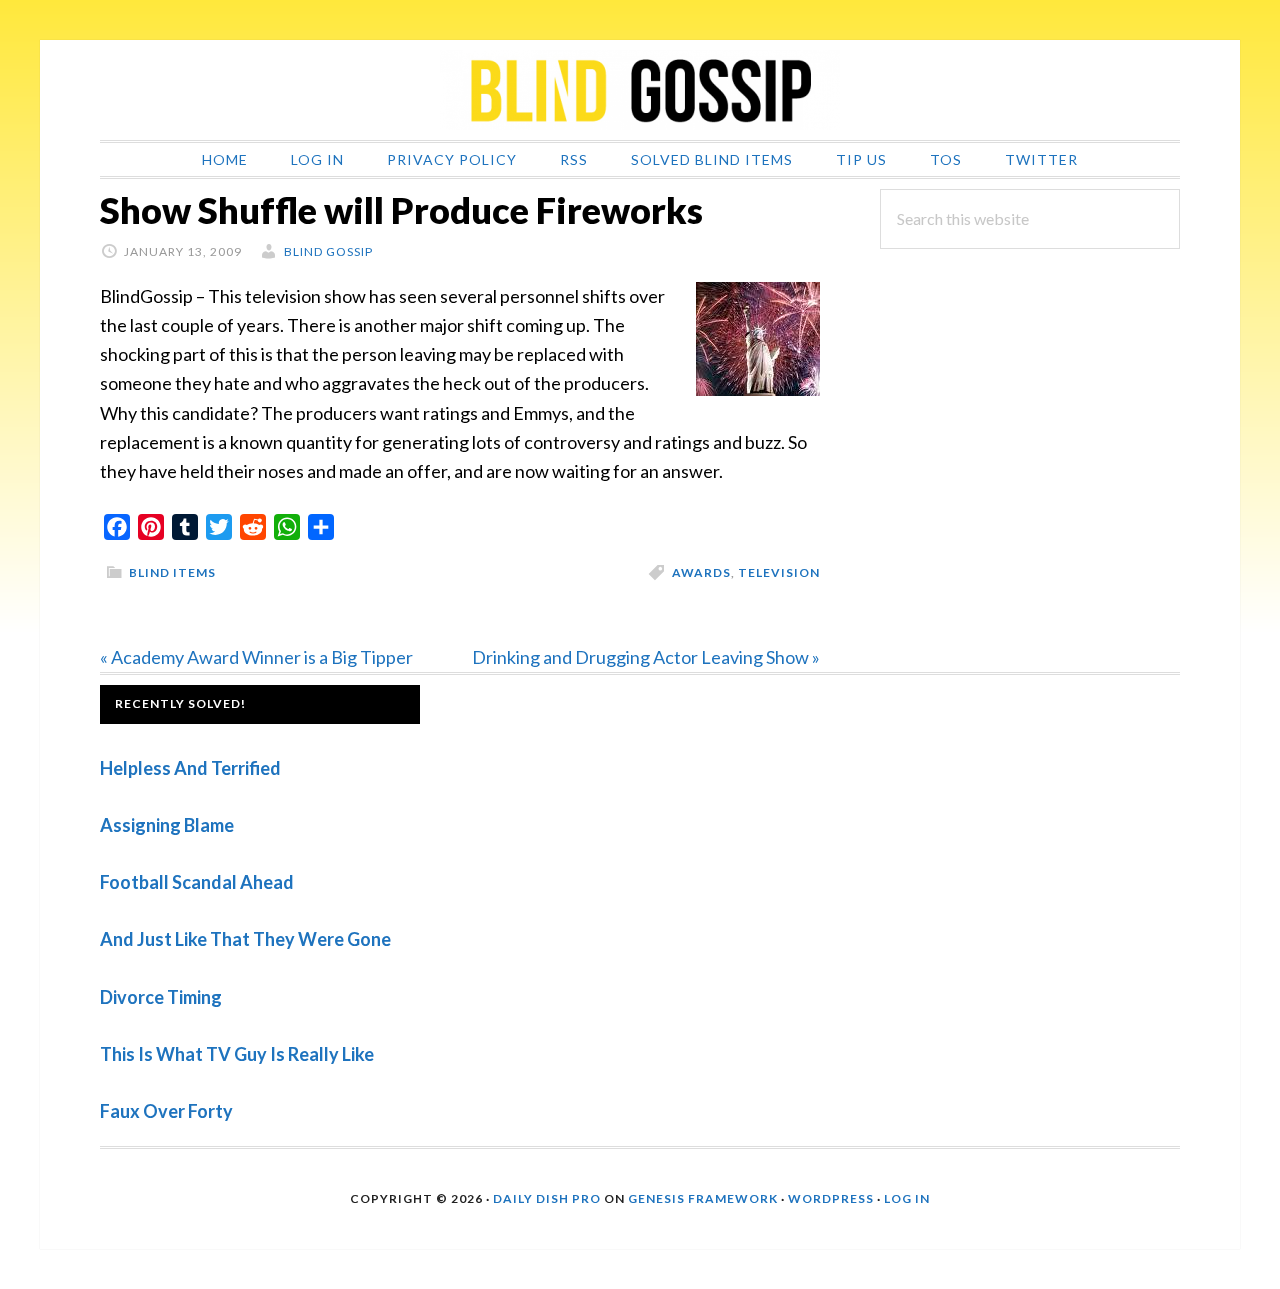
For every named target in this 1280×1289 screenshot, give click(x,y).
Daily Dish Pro (547, 1198)
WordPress (831, 1198)
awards (701, 572)
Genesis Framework (703, 1198)
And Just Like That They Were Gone (245, 939)
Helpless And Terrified (190, 768)
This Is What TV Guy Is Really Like (237, 1054)
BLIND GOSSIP (640, 90)
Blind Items (172, 572)
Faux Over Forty (166, 1111)
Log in (907, 1198)
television (779, 572)
